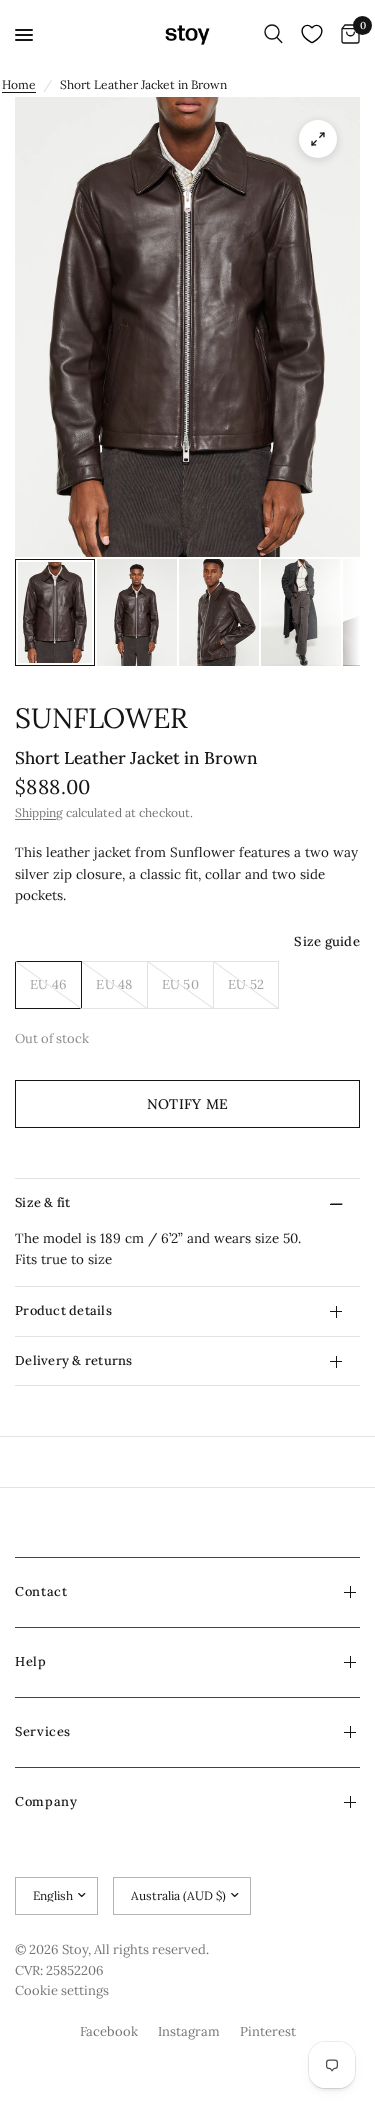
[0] (347, 35)
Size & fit (43, 1202)
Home (19, 84)
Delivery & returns (74, 1360)
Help (31, 1661)
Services (43, 1731)
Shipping (39, 812)
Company (46, 1801)
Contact (41, 1591)
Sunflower (101, 718)
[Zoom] (318, 139)
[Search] (273, 35)
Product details (63, 1310)
